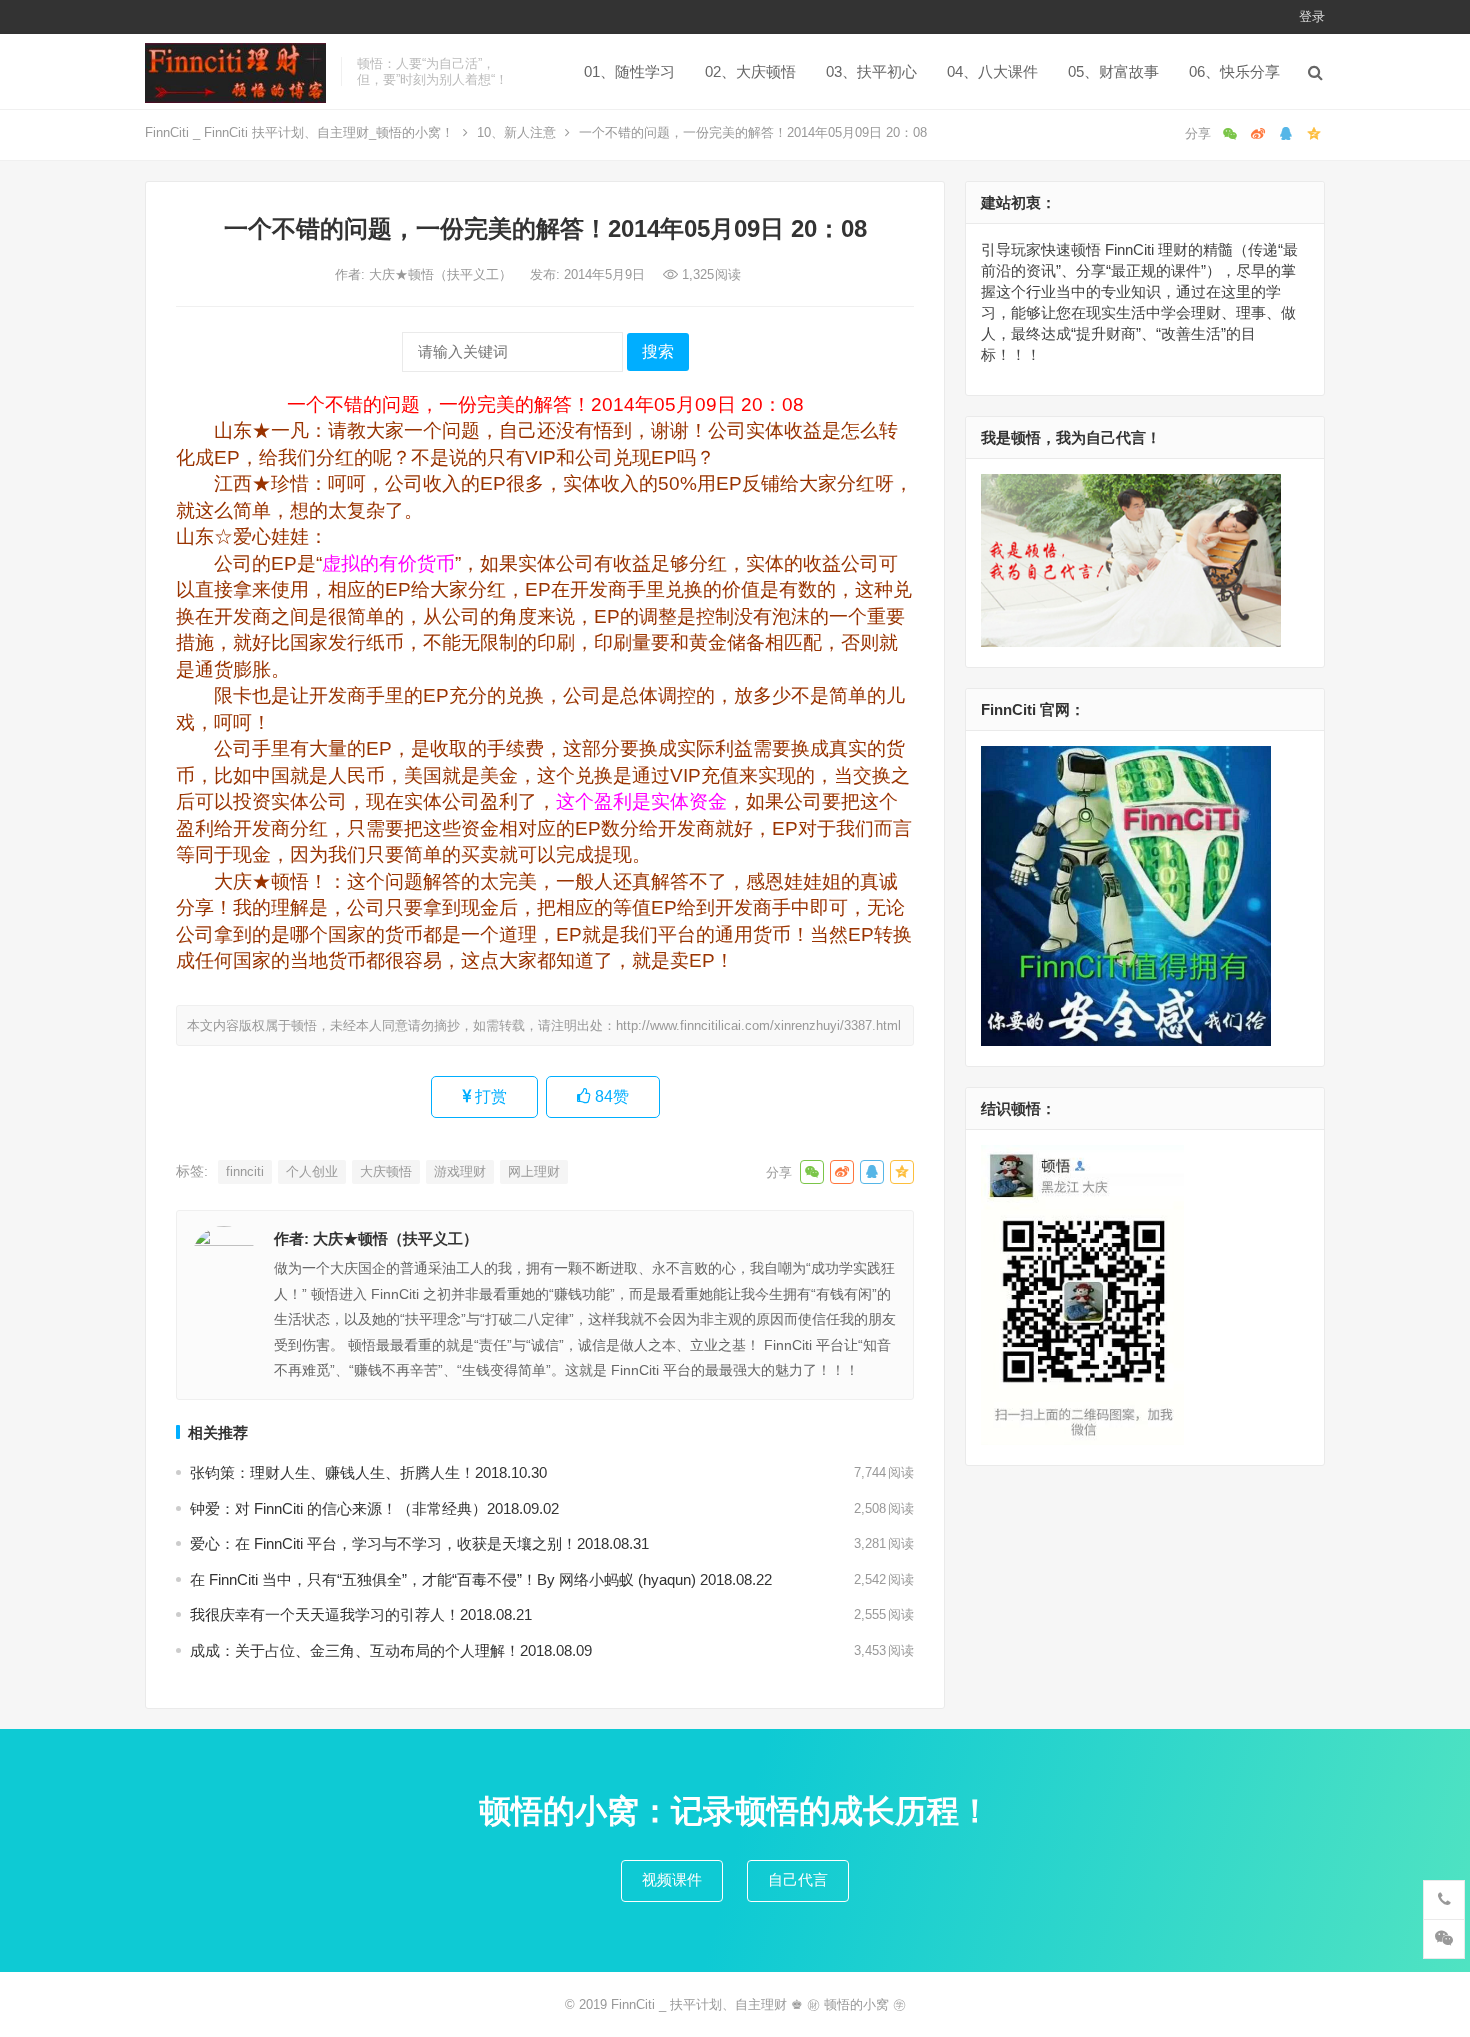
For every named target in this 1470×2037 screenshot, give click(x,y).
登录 (1312, 16)
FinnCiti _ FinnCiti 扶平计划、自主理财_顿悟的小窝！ (299, 132)
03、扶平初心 (871, 71)
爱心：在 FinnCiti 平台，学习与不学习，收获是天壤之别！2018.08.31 (419, 1543)
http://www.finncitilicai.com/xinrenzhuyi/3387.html (758, 1025)
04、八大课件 (992, 71)
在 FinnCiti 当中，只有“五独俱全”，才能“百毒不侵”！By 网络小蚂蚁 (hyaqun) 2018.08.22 (481, 1579)
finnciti (245, 1171)
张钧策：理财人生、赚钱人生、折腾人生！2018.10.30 (368, 1472)
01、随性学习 (629, 71)
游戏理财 (460, 1171)
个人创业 (312, 1171)
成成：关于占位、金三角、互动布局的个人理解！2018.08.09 (391, 1650)
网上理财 (534, 1171)
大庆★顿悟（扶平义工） (442, 274)
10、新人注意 (516, 132)
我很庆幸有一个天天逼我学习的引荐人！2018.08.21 (361, 1614)
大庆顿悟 (386, 1171)
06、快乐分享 (1234, 71)
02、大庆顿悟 (750, 71)
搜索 (658, 351)
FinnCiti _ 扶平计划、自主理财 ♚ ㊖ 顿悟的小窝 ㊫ (758, 2004)
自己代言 (798, 1879)
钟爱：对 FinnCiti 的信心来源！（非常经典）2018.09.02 (374, 1508)
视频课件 (672, 1879)
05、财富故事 (1113, 71)
